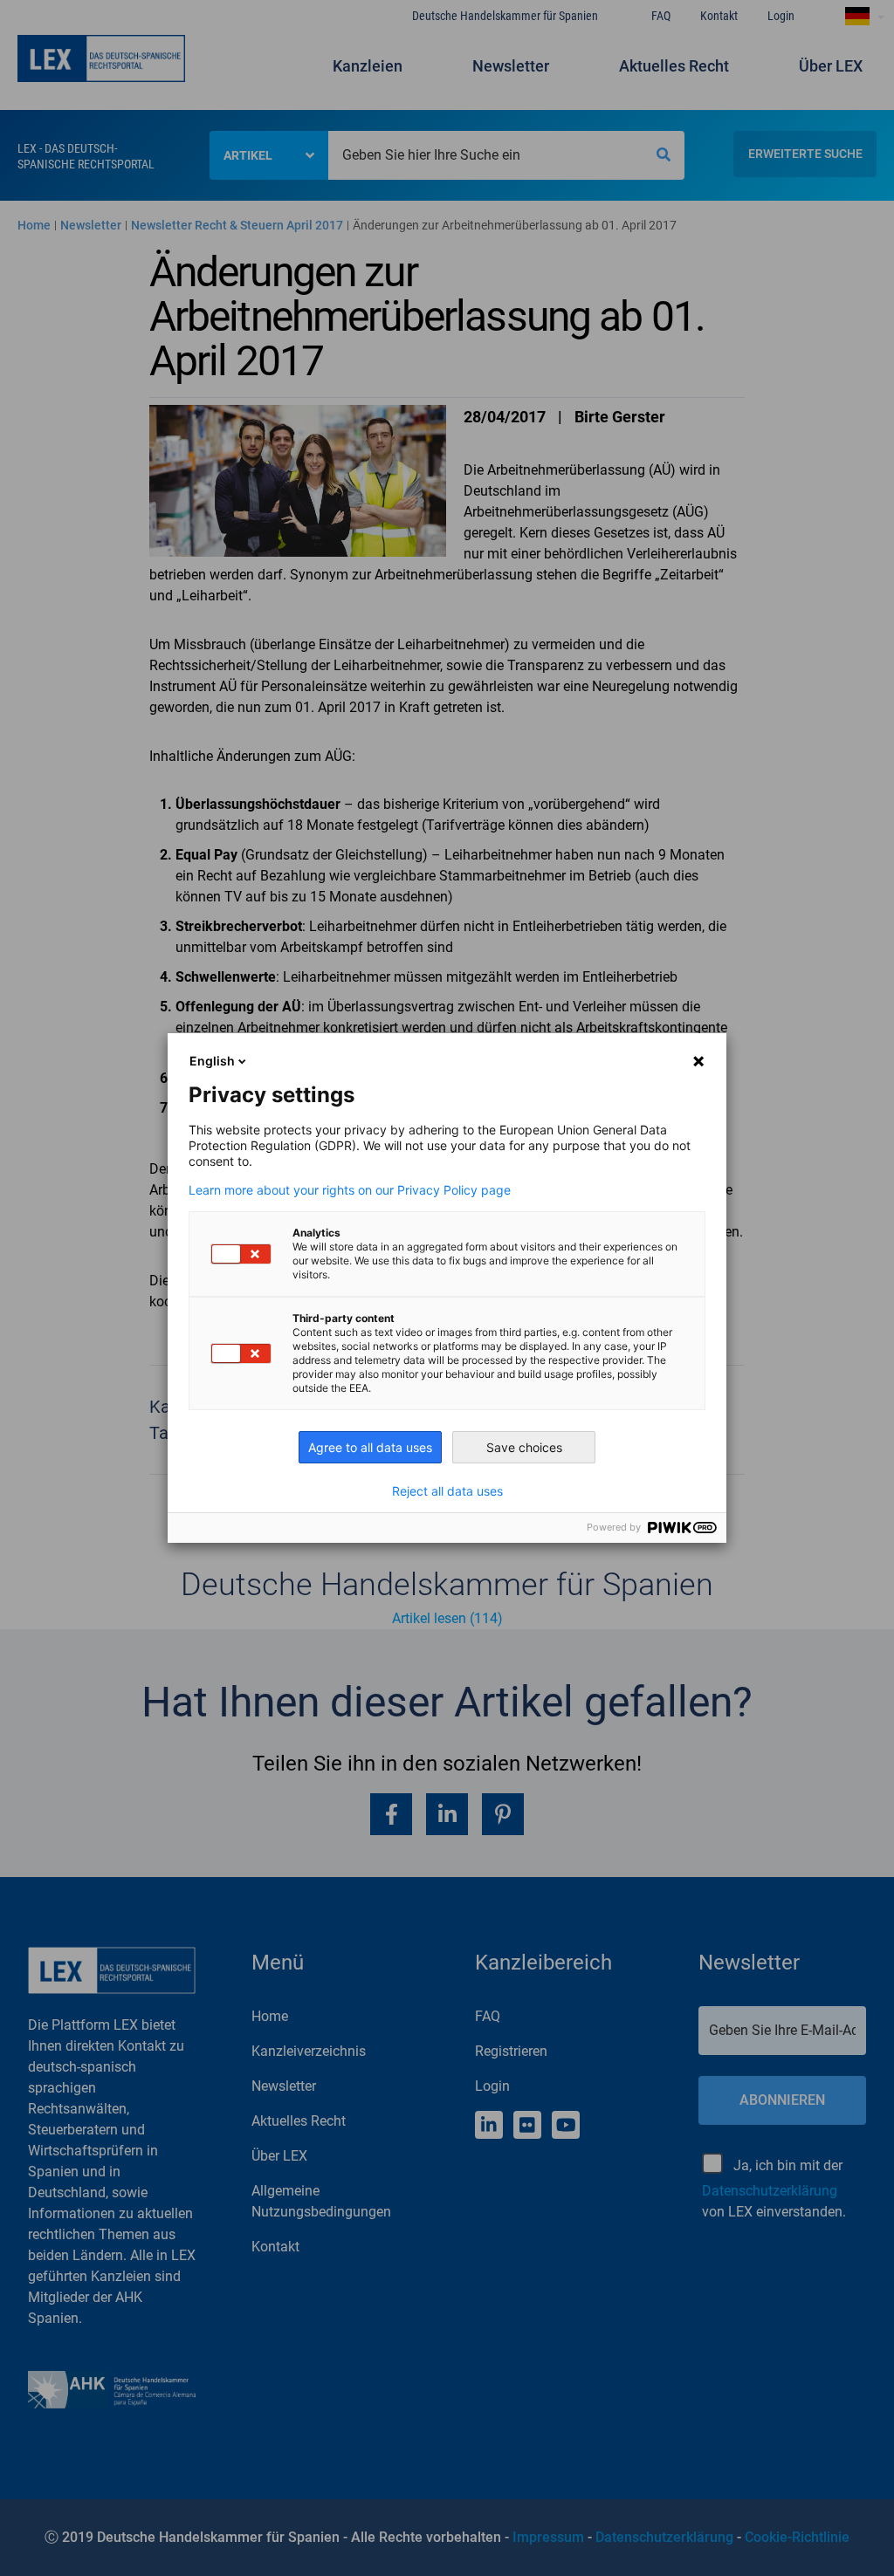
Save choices (524, 1447)
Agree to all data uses (370, 1447)
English (212, 1061)
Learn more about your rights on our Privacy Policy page (350, 1190)
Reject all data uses (447, 1491)
